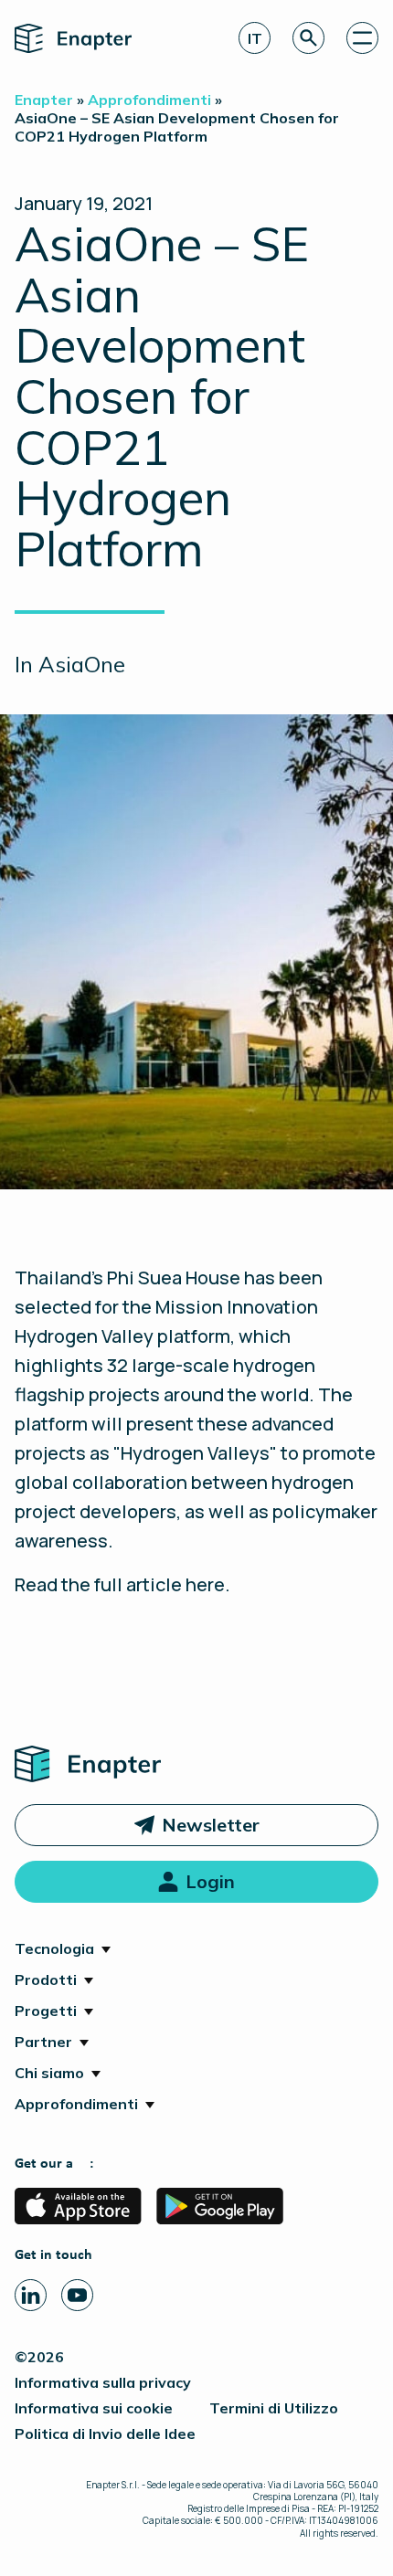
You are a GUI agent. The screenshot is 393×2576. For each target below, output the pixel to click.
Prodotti (46, 1980)
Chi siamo (49, 2073)
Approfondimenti (76, 2104)
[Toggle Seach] (308, 38)
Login (210, 1881)
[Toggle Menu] (362, 38)
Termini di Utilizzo (274, 2408)
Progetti (46, 2011)
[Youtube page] (77, 2295)
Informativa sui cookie (94, 2408)
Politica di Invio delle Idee (105, 2433)
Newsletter (211, 1825)
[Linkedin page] (31, 2295)
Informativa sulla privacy (103, 2382)
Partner (43, 2042)
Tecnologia (54, 1948)
